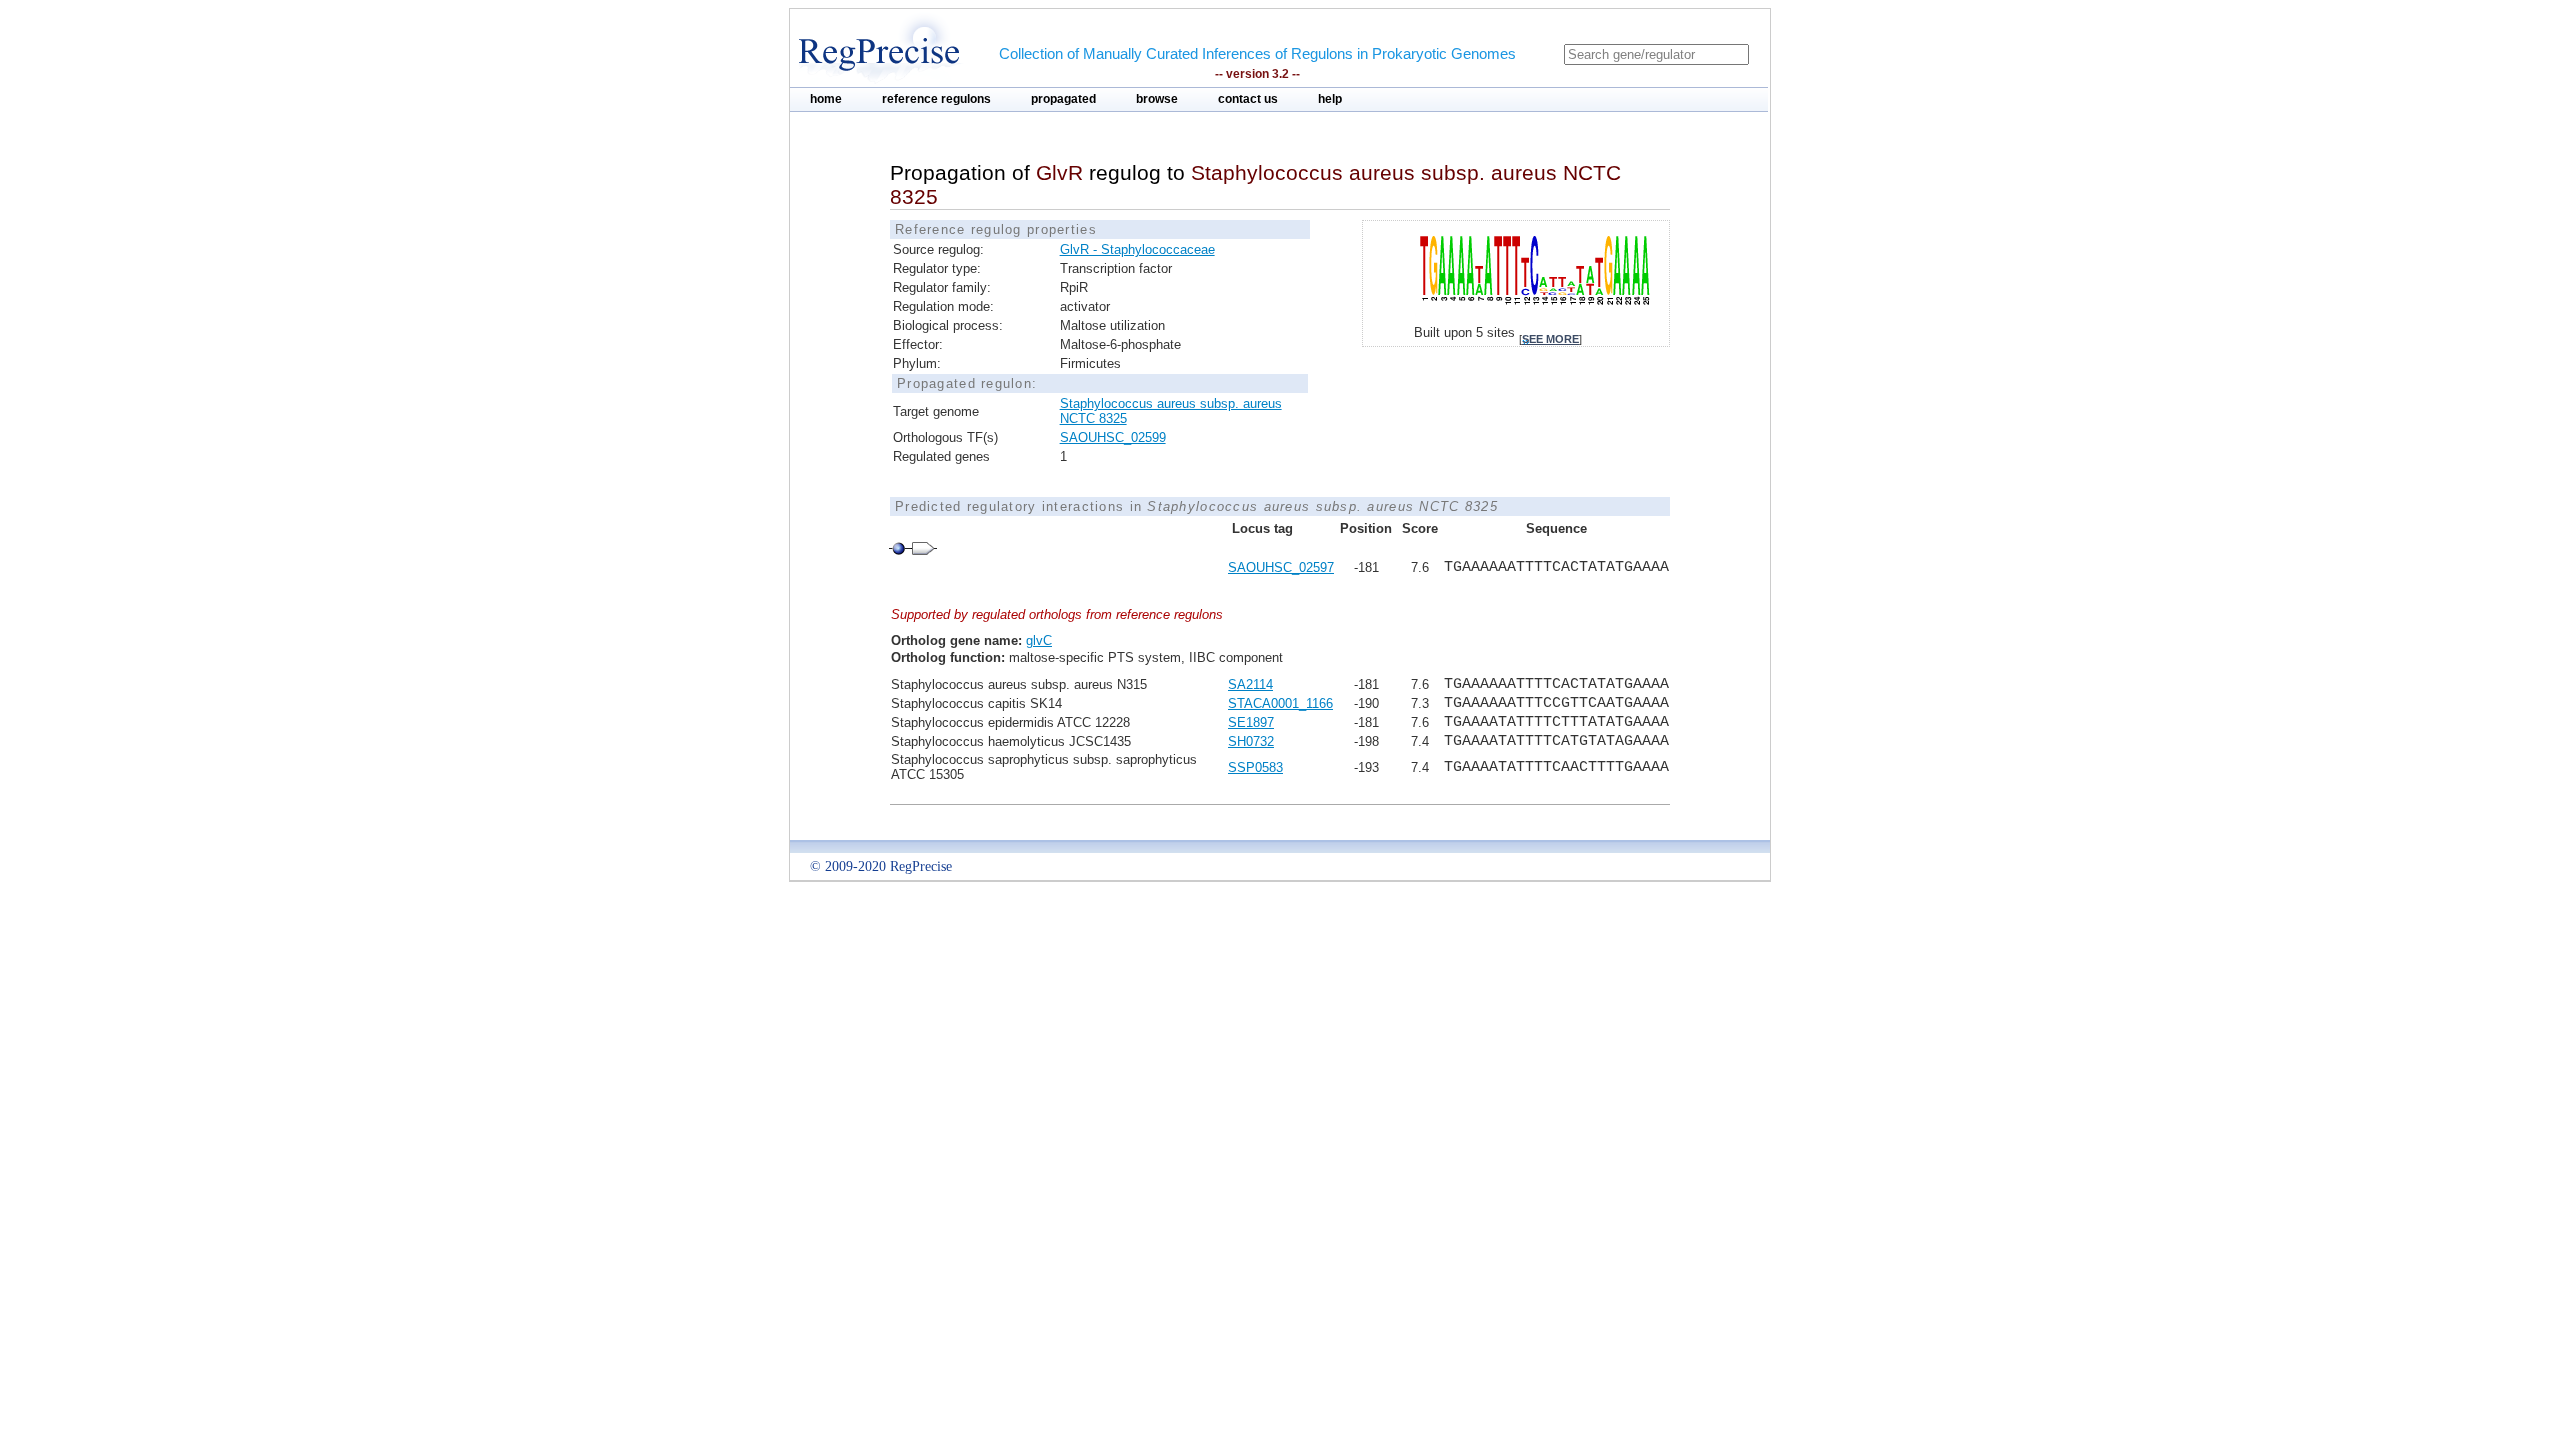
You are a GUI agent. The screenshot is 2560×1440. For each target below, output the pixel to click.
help (1330, 99)
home (826, 99)
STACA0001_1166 (1280, 703)
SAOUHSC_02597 (1281, 567)
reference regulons (936, 99)
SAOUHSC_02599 (1113, 437)
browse (1157, 99)
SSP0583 (1255, 767)
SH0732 (1251, 741)
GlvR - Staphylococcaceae (1137, 249)
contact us (1248, 99)
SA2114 (1250, 684)
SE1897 (1251, 722)
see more (1550, 339)
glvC (1039, 640)
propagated (1063, 99)
